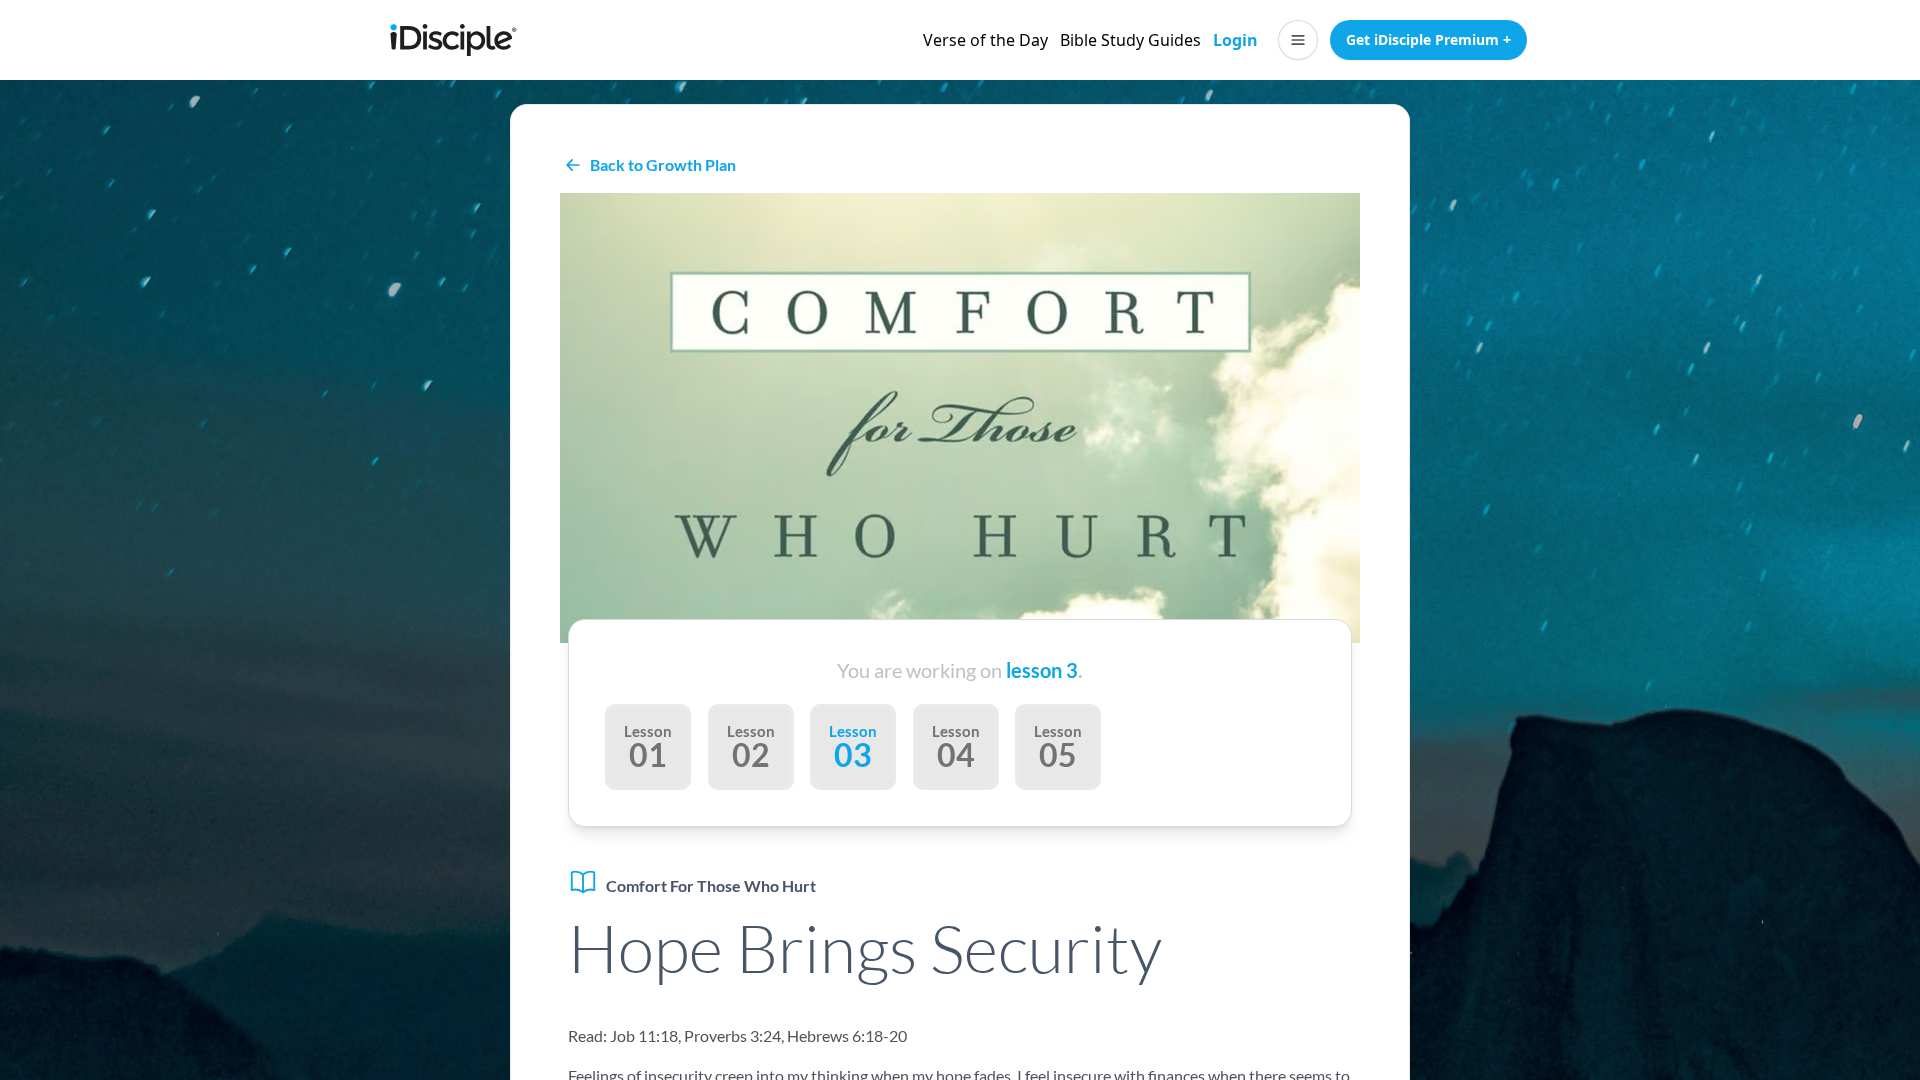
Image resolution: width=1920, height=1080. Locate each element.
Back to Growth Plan (663, 164)
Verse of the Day (985, 40)
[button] (1298, 40)
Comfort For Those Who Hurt (711, 885)
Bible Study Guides (1130, 40)
